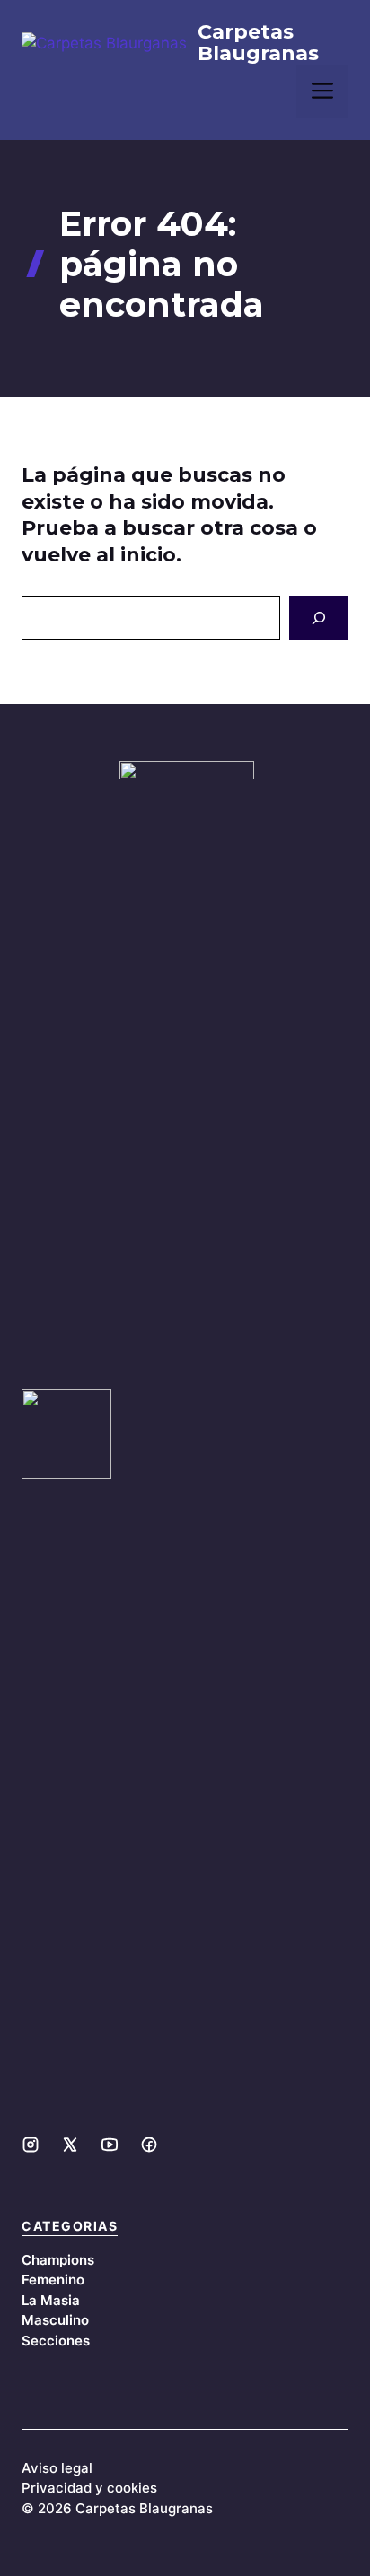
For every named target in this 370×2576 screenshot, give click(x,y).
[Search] (319, 618)
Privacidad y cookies (89, 2488)
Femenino (53, 2280)
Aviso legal (57, 2468)
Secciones (56, 2341)
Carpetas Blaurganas (258, 43)
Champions (58, 2260)
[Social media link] (31, 2145)
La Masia (51, 2300)
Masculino (55, 2320)
